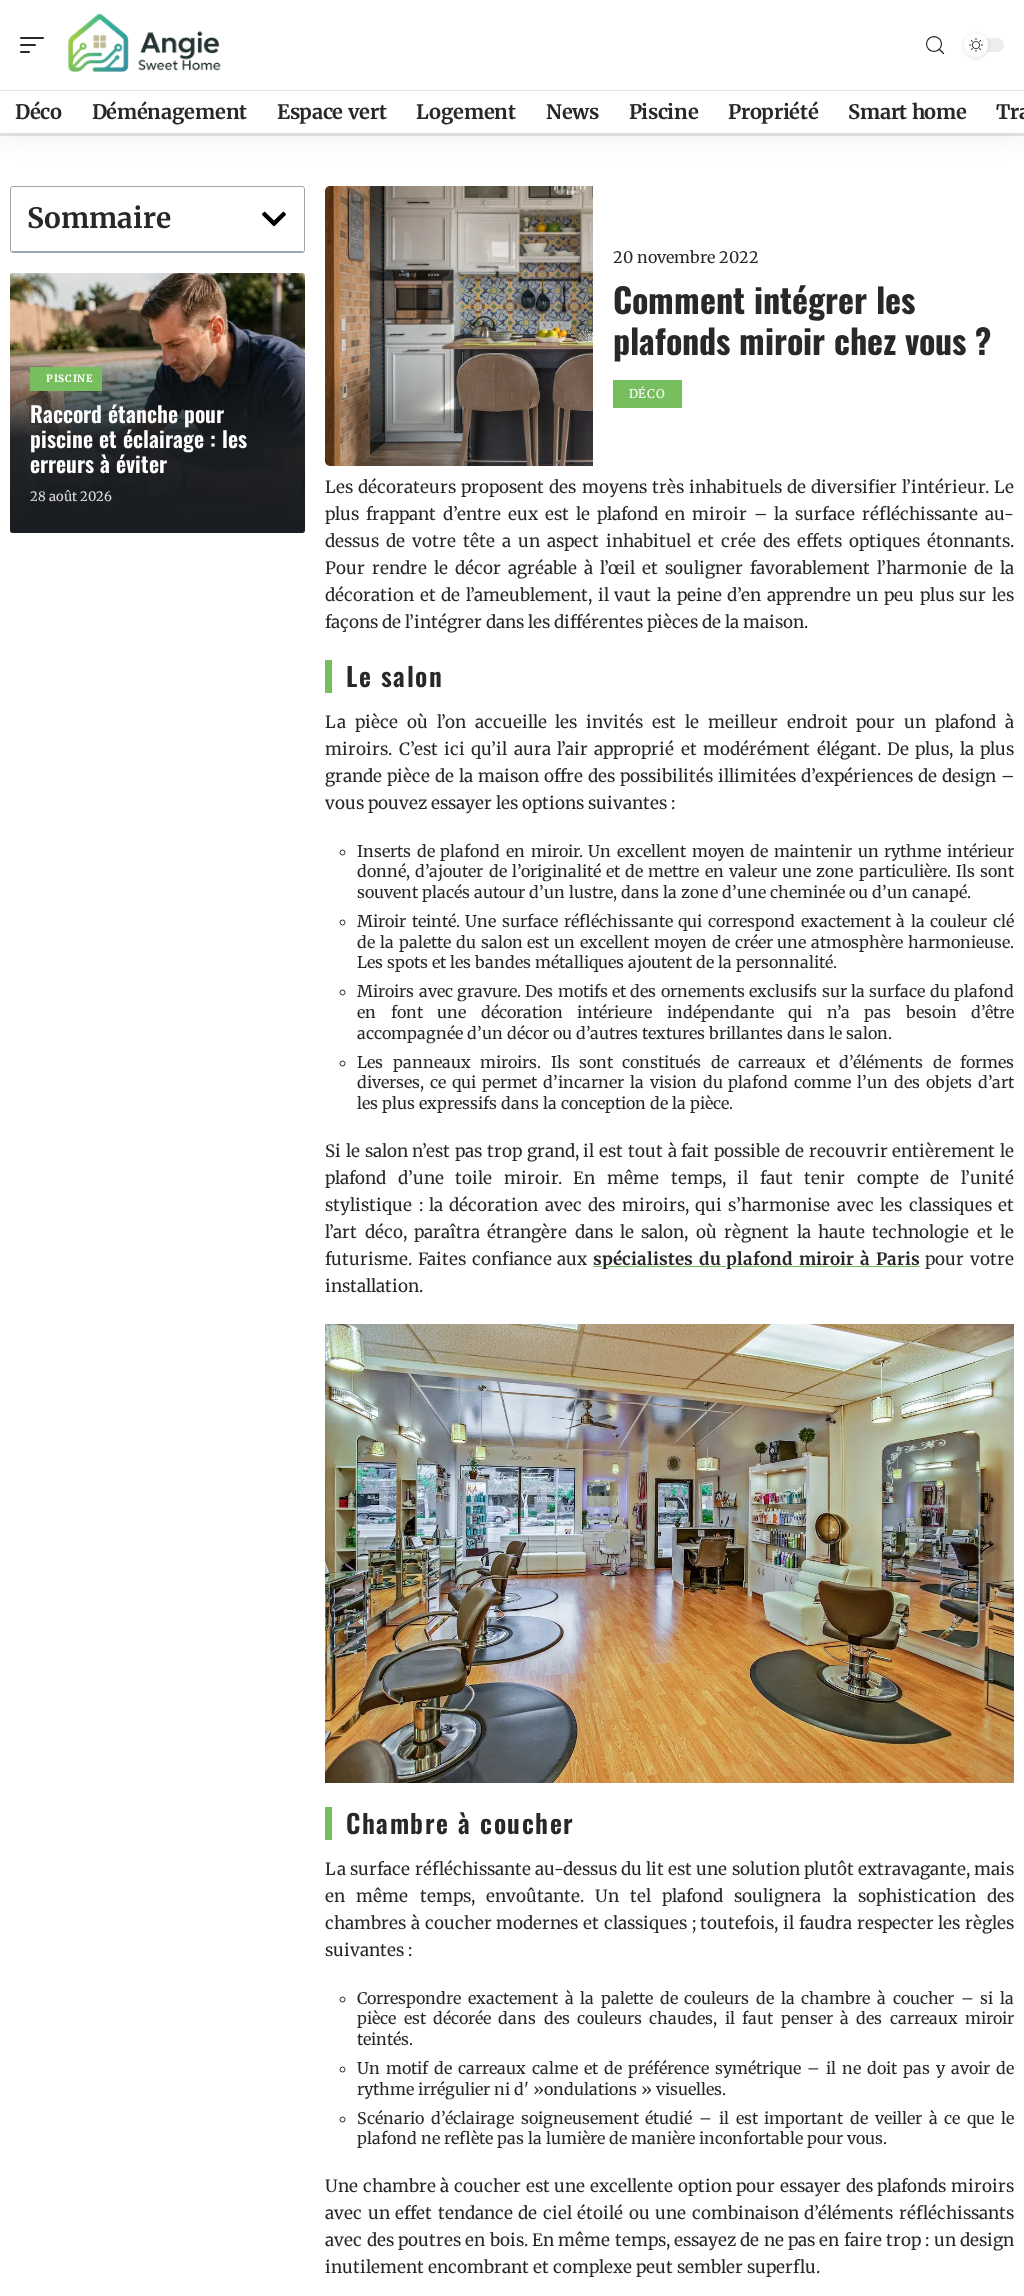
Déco (647, 393)
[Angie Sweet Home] (144, 45)
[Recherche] (935, 45)
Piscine (70, 378)
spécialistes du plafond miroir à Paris (756, 1259)
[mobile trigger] (37, 45)
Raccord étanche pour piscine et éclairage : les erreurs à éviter (138, 438)
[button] (274, 219)
